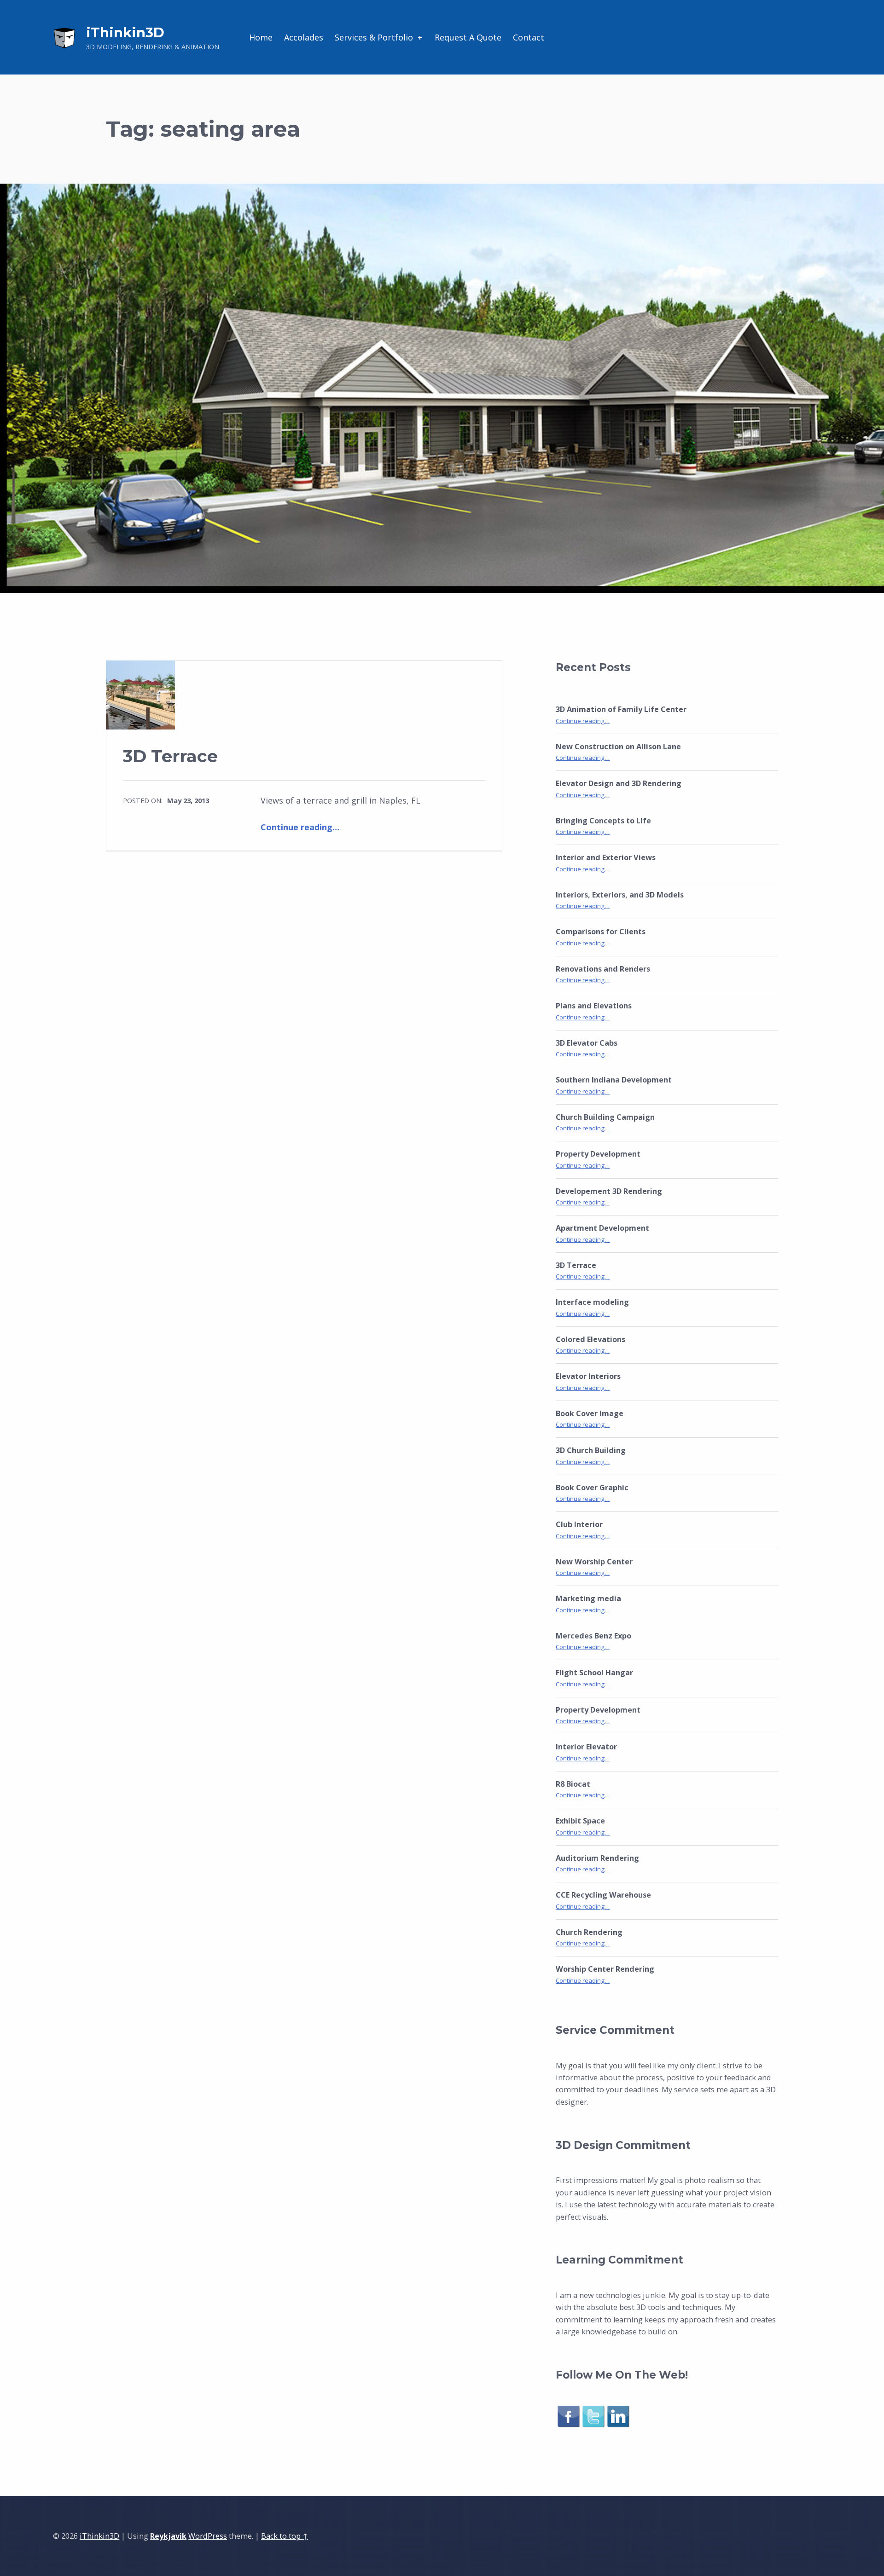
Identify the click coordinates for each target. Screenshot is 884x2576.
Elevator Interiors (588, 1376)
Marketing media (588, 1598)
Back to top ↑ (285, 2536)
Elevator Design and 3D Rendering (619, 783)
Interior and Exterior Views (606, 857)
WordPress (208, 2536)
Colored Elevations (590, 1339)
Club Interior (579, 1524)
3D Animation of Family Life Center (621, 709)
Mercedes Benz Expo (593, 1636)
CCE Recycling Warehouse (603, 1895)
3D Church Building (591, 1450)
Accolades (304, 37)
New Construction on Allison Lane (618, 747)
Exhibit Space (580, 1821)
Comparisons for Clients (601, 932)
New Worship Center (594, 1562)
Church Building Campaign (605, 1117)
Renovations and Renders (603, 969)
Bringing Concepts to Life (603, 821)
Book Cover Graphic (592, 1488)
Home (261, 37)
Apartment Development (602, 1228)
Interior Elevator (586, 1747)
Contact (529, 37)
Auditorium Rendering (597, 1858)
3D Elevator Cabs (587, 1043)
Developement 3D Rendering (609, 1191)
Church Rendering (589, 1932)
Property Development (598, 1154)
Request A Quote (468, 37)
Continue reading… (300, 827)
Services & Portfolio (374, 37)
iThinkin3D (125, 32)
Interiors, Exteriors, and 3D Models (620, 895)
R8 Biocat (573, 1784)
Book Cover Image (590, 1413)
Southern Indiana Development (614, 1080)
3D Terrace (170, 756)
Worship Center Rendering (605, 1969)
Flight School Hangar (594, 1673)
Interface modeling (592, 1302)
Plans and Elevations (594, 1006)
